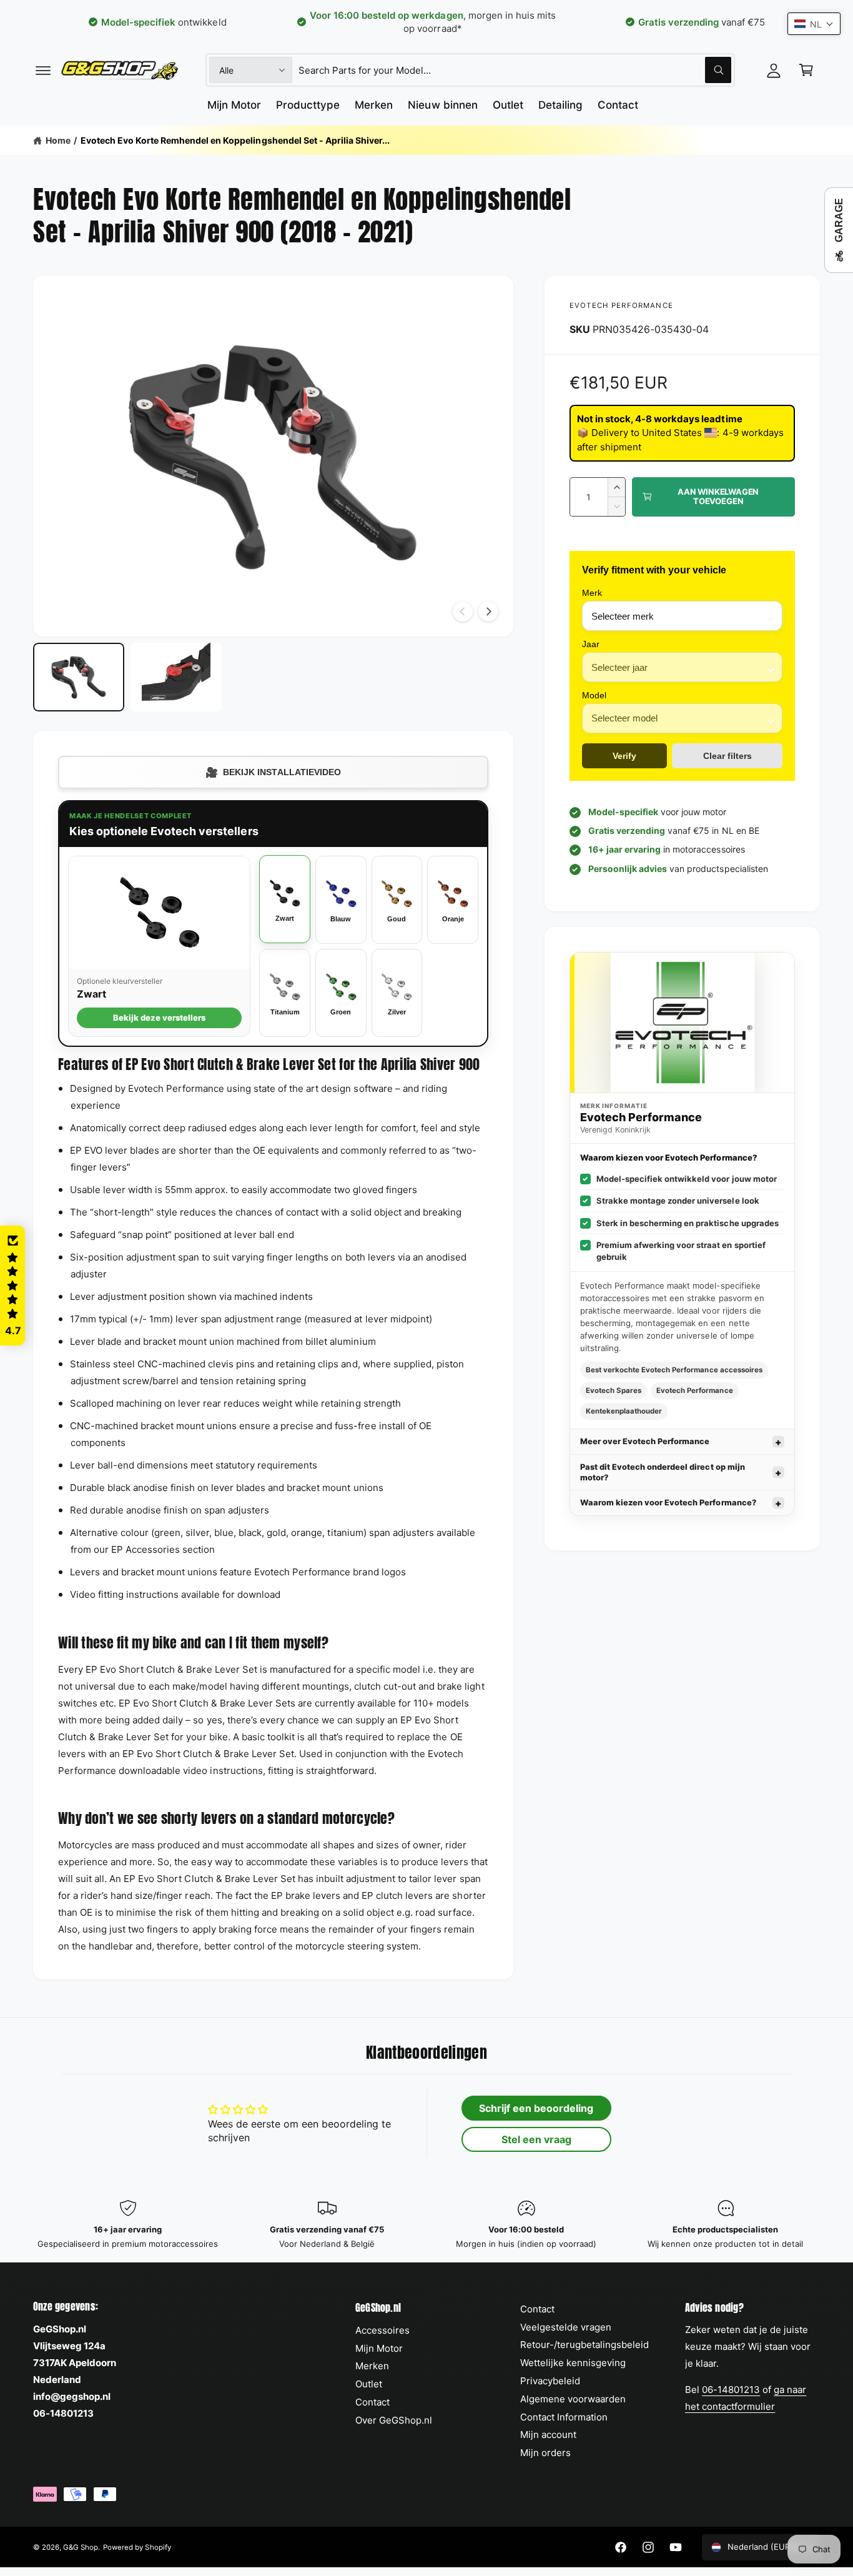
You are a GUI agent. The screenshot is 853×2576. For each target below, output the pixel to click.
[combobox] (515, 70)
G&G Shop (81, 2547)
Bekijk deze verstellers (159, 1018)
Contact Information (564, 2417)
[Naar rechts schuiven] (488, 612)
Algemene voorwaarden (573, 2399)
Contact (372, 2402)
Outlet (369, 2384)
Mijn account (548, 2435)
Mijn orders (545, 2453)
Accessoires (382, 2330)
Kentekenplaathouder (624, 1411)
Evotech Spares (614, 1390)
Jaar (591, 644)
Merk (592, 593)
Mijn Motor (379, 2348)
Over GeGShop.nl (394, 2420)
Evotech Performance (621, 305)
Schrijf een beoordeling (536, 2108)
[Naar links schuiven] (463, 612)
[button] (43, 70)
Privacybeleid (550, 2381)
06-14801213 (731, 2390)
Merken (372, 2366)
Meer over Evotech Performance (645, 1441)
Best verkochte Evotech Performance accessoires (674, 1370)
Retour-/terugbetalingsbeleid (584, 2345)
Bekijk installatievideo (273, 772)
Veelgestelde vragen (566, 2327)
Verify (624, 756)
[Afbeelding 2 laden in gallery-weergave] (176, 677)
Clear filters (727, 756)
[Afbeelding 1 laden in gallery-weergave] (79, 677)
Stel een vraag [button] (536, 2139)
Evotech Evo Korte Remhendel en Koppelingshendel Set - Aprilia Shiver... (235, 140)
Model (594, 695)
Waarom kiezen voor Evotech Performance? (668, 1503)
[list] (426, 2225)
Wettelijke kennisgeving (573, 2363)
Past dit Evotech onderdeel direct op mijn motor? (663, 1472)
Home (58, 140)
